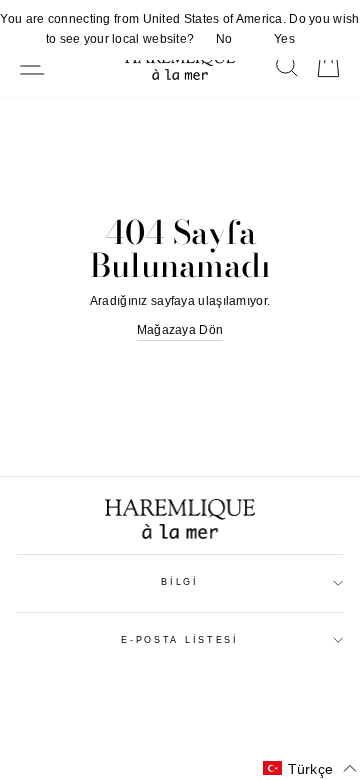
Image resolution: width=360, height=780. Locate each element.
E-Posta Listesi (179, 640)
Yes (284, 39)
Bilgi (179, 582)
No (224, 39)
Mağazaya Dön (180, 330)
